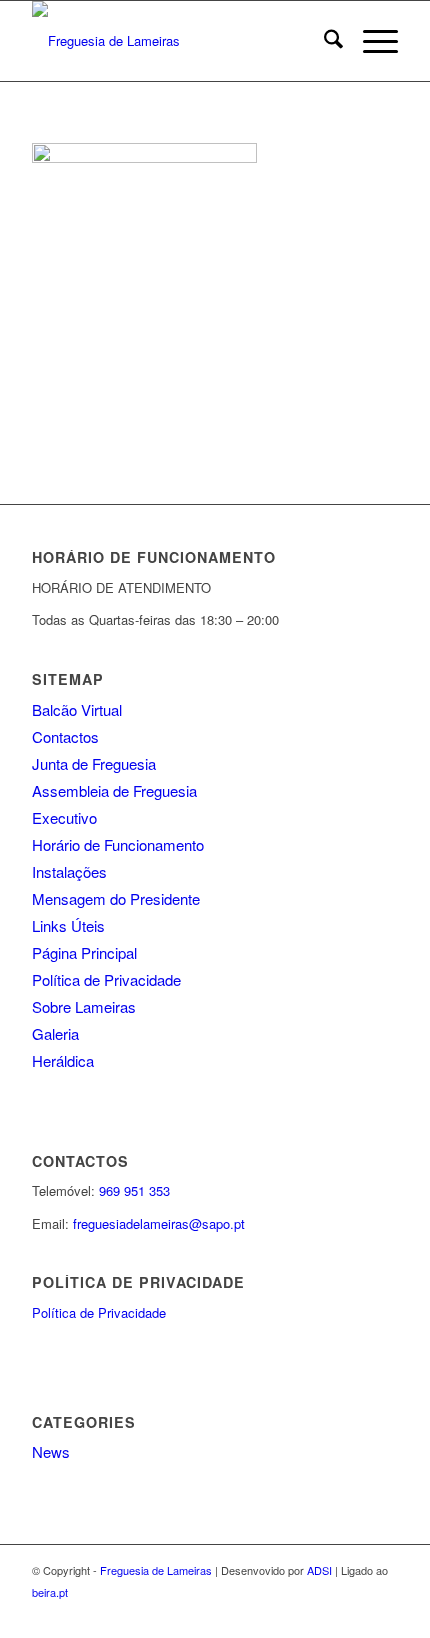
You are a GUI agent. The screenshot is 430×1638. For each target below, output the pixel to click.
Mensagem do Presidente (116, 898)
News (51, 1451)
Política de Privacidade (106, 979)
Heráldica (63, 1060)
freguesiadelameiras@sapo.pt (159, 1223)
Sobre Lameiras (84, 1006)
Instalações (69, 871)
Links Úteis (68, 925)
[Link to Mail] (383, 1613)
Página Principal (84, 952)
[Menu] (370, 41)
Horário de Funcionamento (118, 844)
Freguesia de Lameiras (156, 1570)
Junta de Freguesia (94, 763)
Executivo (64, 817)
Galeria (55, 1033)
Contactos (65, 736)
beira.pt (50, 1592)
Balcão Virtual (77, 709)
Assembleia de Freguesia (114, 790)
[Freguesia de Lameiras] (178, 41)
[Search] (323, 41)
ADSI (319, 1570)
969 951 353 (134, 1190)
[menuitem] (323, 41)
